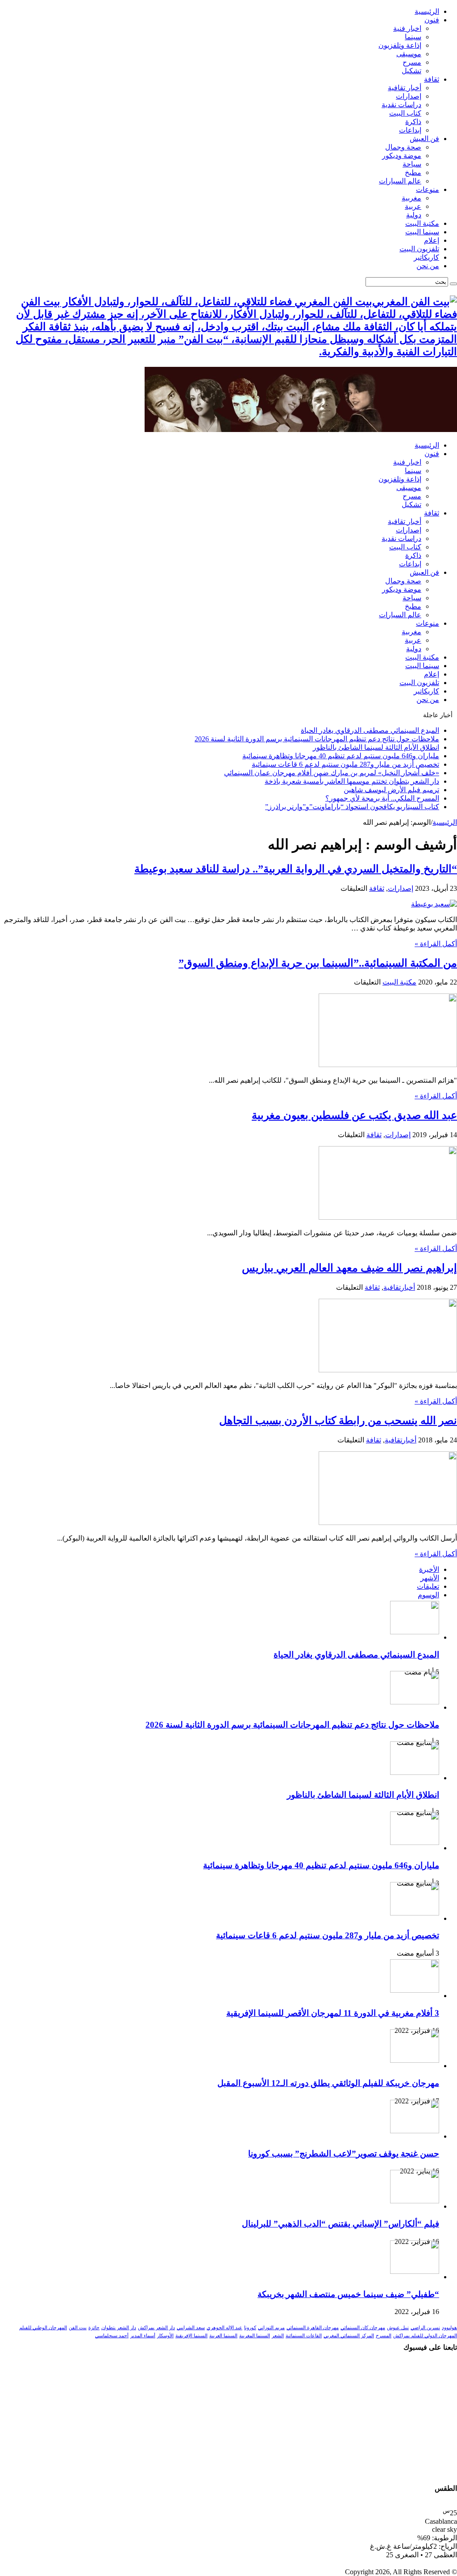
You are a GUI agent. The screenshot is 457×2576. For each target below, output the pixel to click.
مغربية (411, 198)
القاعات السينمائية (304, 2336)
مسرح (412, 62)
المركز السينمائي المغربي (349, 2336)
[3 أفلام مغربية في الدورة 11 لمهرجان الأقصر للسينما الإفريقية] (415, 1990)
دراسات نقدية (401, 105)
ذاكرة (413, 122)
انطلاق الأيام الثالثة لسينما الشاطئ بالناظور (376, 747)
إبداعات (410, 130)
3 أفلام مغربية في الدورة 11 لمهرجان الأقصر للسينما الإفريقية (333, 2013)
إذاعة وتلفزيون (400, 45)
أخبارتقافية (399, 1287)
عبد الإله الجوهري (224, 2328)
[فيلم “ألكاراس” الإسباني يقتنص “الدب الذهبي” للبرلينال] (415, 2201)
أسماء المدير (143, 2336)
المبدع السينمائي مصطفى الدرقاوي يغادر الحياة (370, 730)
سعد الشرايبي (191, 2328)
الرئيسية (427, 11)
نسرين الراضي (425, 2328)
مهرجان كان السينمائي (363, 2328)
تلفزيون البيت (419, 249)
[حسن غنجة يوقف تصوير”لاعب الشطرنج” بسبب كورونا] (415, 2131)
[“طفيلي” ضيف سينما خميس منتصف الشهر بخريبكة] (415, 2271)
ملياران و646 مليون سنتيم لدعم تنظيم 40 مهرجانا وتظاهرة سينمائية (341, 756)
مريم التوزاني (271, 2328)
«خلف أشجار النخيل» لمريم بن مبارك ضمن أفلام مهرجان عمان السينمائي (332, 773)
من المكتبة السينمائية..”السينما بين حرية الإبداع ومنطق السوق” (318, 963)
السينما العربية (223, 2336)
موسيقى (409, 54)
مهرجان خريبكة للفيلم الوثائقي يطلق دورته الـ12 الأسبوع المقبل (328, 2083)
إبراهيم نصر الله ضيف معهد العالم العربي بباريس (349, 1268)
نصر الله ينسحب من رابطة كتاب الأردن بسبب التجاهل (338, 1421)
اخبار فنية (407, 28)
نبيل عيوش (398, 2328)
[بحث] (453, 284)
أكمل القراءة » (436, 944)
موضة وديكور (402, 156)
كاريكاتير (426, 257)
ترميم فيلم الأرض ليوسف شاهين (391, 790)
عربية (413, 206)
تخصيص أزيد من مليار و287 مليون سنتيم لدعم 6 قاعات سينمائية (345, 764)
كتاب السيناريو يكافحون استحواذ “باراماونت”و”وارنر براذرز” (352, 807)
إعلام (432, 240)
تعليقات (428, 1586)
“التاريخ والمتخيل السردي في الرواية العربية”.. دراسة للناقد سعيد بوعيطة (296, 869)
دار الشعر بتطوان (119, 2328)
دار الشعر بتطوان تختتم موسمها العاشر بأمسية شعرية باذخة (352, 781)
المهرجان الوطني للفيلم (43, 2328)
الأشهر (430, 1578)
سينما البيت (422, 232)
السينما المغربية (255, 2336)
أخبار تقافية (405, 88)
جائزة (94, 2328)
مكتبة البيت (422, 223)
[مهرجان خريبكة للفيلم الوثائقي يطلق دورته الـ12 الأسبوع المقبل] (415, 2060)
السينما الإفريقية (191, 2336)
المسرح (384, 2336)
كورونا (250, 2328)
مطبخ (413, 172)
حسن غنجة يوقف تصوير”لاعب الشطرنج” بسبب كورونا (344, 2154)
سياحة (412, 164)
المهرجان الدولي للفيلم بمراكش (425, 2336)
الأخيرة (429, 1569)
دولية (414, 215)
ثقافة (432, 79)
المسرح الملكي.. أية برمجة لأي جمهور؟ (382, 798)
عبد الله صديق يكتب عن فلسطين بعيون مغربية (354, 1115)
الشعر (278, 2336)
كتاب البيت (405, 113)
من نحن (428, 266)
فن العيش (424, 139)
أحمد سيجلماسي (112, 2336)
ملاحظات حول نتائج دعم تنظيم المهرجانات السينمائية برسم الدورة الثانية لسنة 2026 (317, 739)
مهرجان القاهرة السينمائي (313, 2328)
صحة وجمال (403, 147)
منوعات (428, 189)
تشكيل (411, 71)
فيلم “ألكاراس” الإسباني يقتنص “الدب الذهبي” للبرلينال (341, 2224)
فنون (432, 20)
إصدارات (409, 96)
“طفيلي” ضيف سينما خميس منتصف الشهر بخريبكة (348, 2294)
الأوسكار (165, 2336)
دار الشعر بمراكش (156, 2328)
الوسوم (428, 1595)
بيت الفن (78, 2328)
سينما (413, 37)
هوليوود (449, 2328)
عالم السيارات (400, 181)
